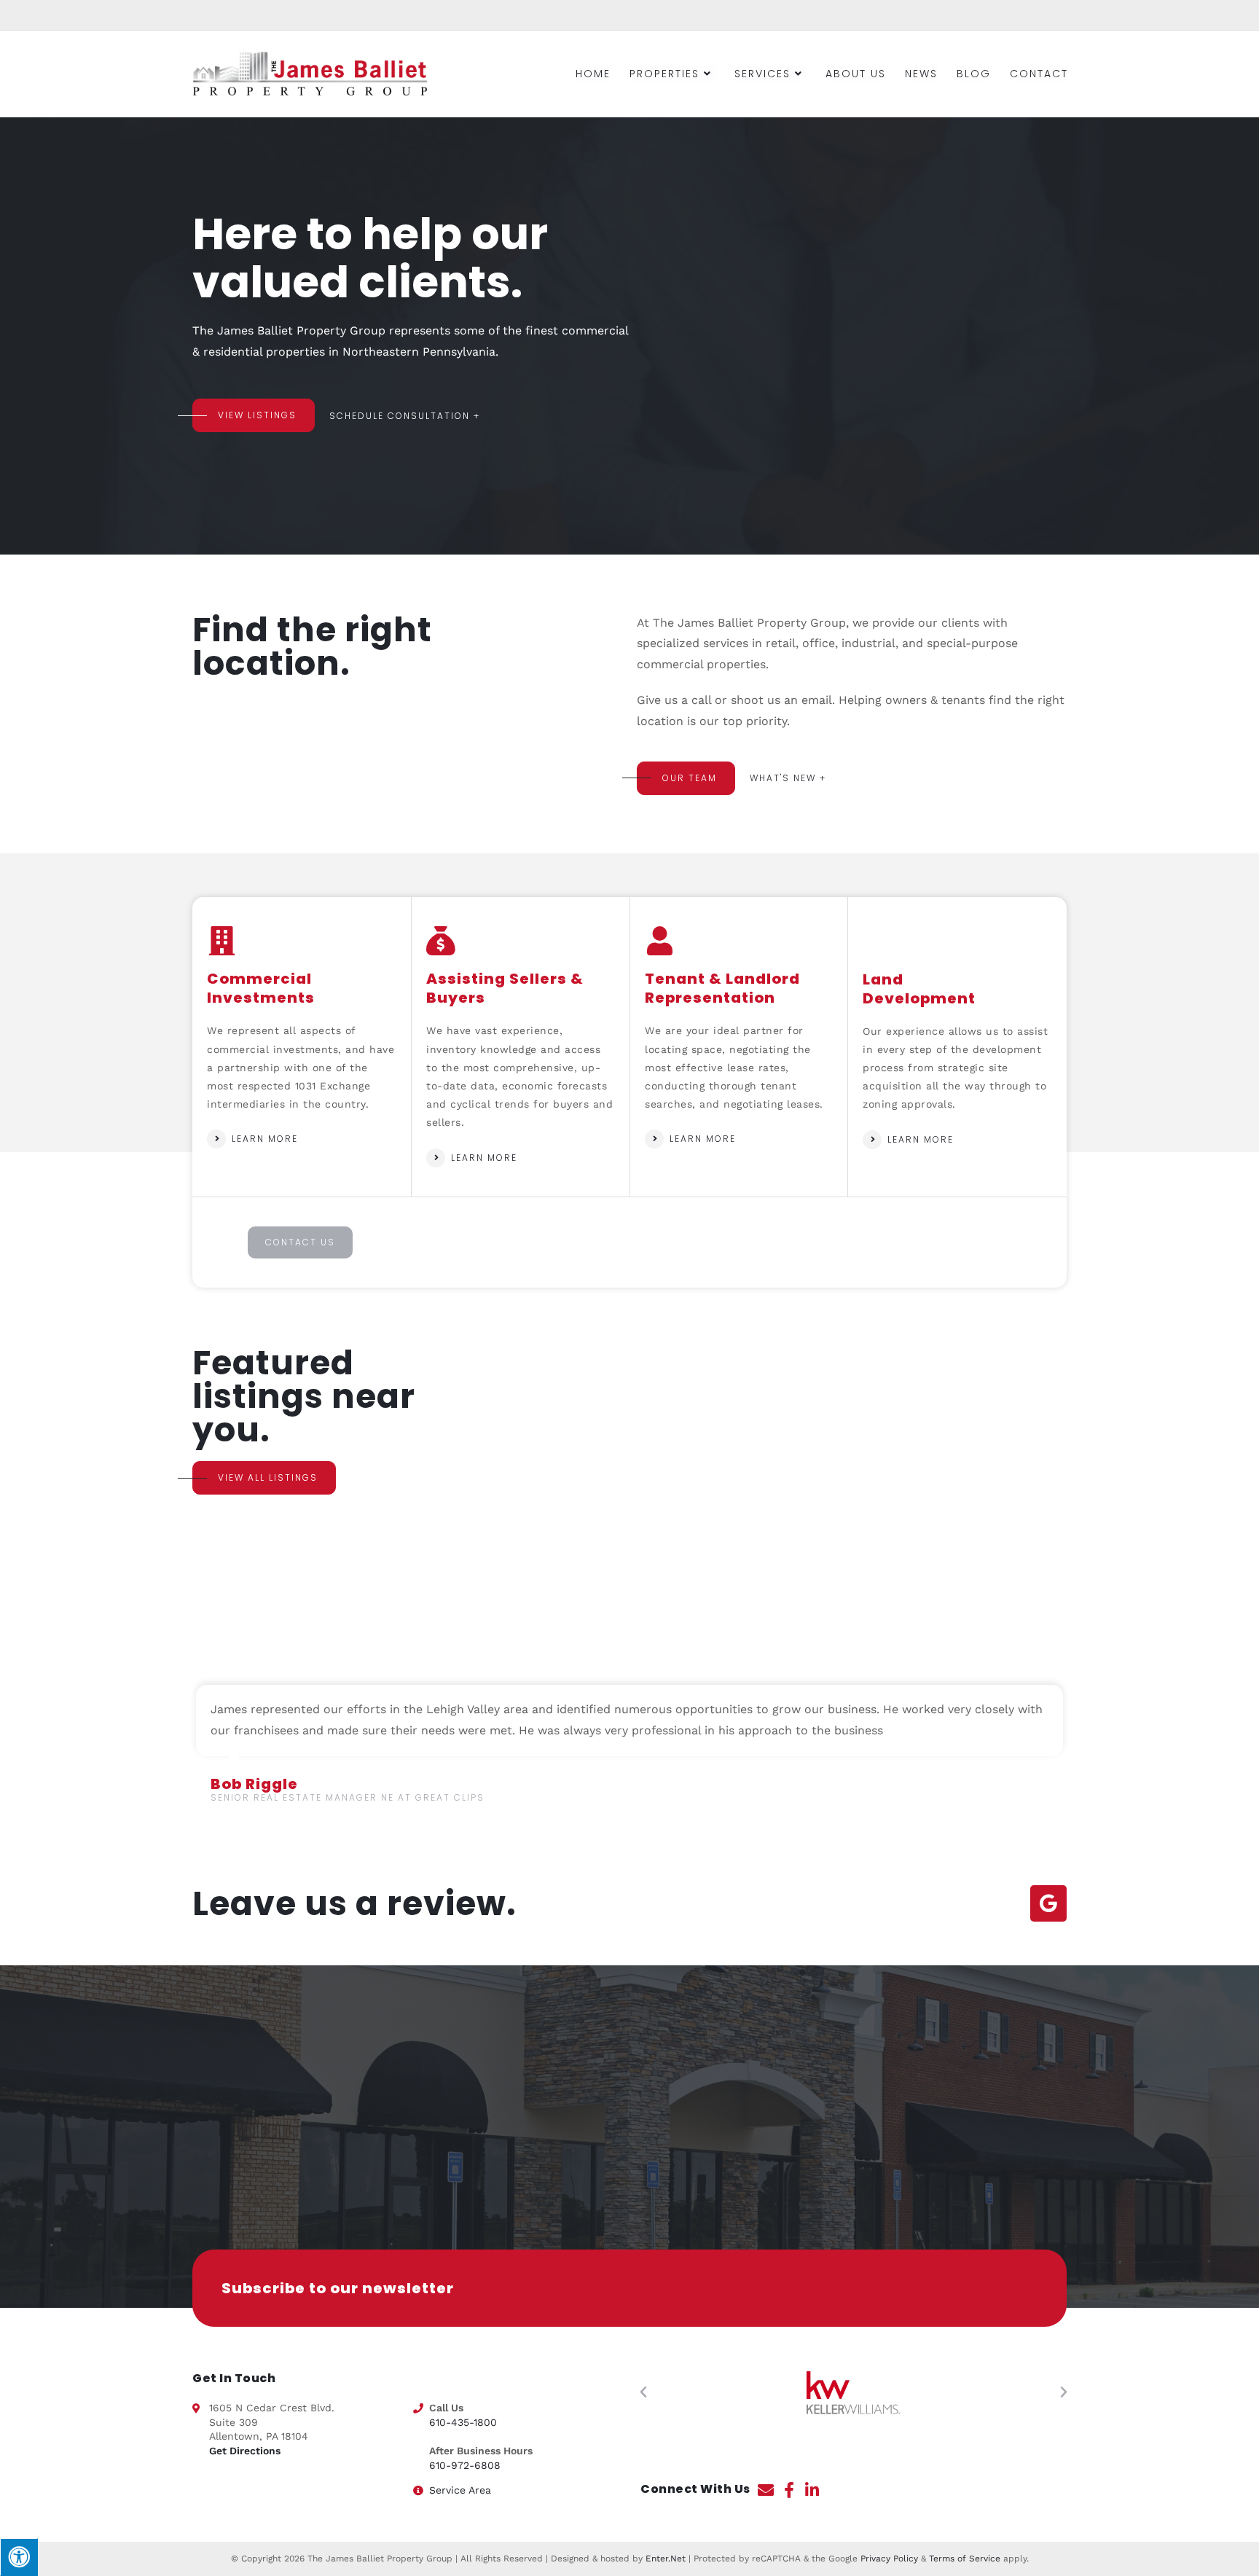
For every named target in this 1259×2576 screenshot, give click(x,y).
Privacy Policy (889, 2559)
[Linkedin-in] (812, 2490)
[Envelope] (766, 2490)
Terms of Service (965, 2559)
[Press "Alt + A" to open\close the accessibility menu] (19, 2557)
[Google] (1048, 1903)
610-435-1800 (463, 2422)
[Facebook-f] (789, 2490)
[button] (643, 2392)
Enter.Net (666, 2559)
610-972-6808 (465, 2465)
